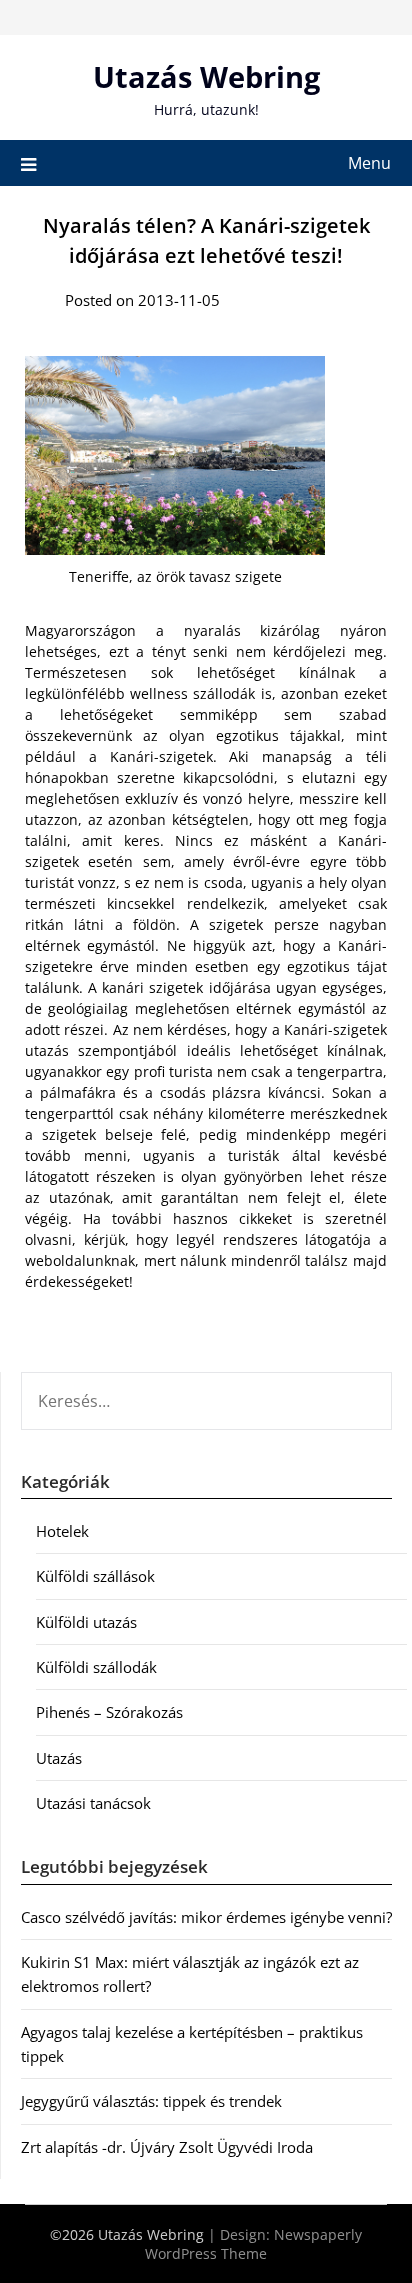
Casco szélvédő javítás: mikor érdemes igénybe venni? (206, 1917)
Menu (369, 163)
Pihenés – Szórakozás (109, 1712)
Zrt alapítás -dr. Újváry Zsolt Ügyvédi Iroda (167, 2147)
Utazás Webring (206, 76)
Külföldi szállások (95, 1576)
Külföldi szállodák (96, 1667)
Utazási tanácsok (93, 1803)
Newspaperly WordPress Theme (253, 2244)
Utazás (59, 1758)
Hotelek (62, 1531)
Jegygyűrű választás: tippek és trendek (151, 2101)
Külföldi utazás (86, 1622)
